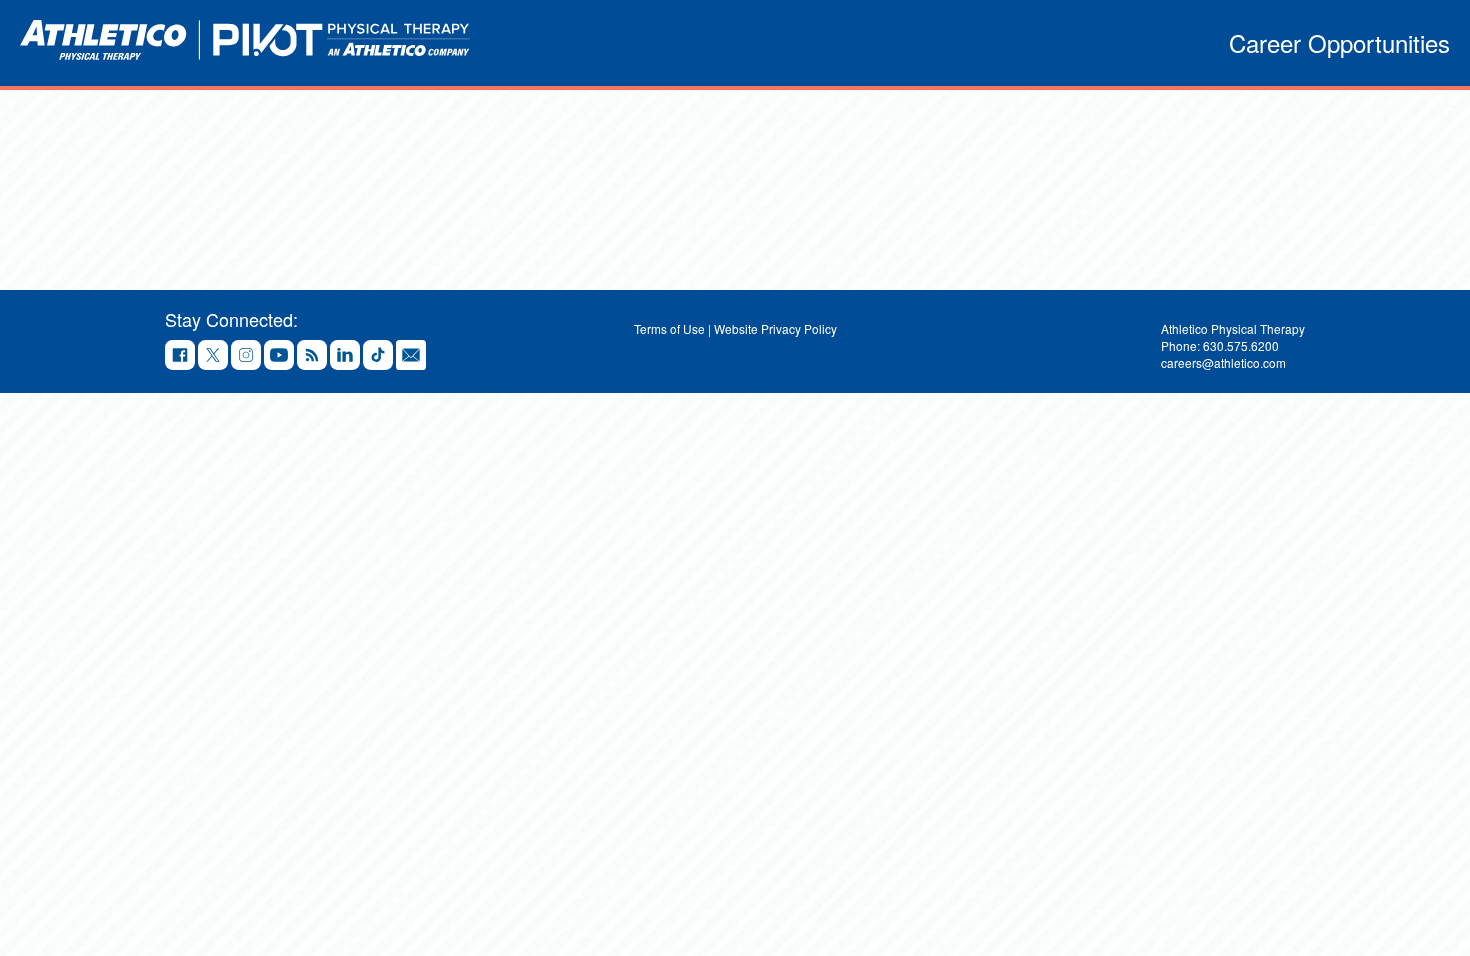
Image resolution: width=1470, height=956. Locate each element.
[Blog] (312, 356)
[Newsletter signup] (411, 356)
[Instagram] (246, 356)
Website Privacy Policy (775, 328)
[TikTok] (378, 356)
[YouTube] (279, 356)
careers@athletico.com (1223, 362)
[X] (213, 356)
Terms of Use (669, 328)
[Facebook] (180, 356)
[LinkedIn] (345, 356)
